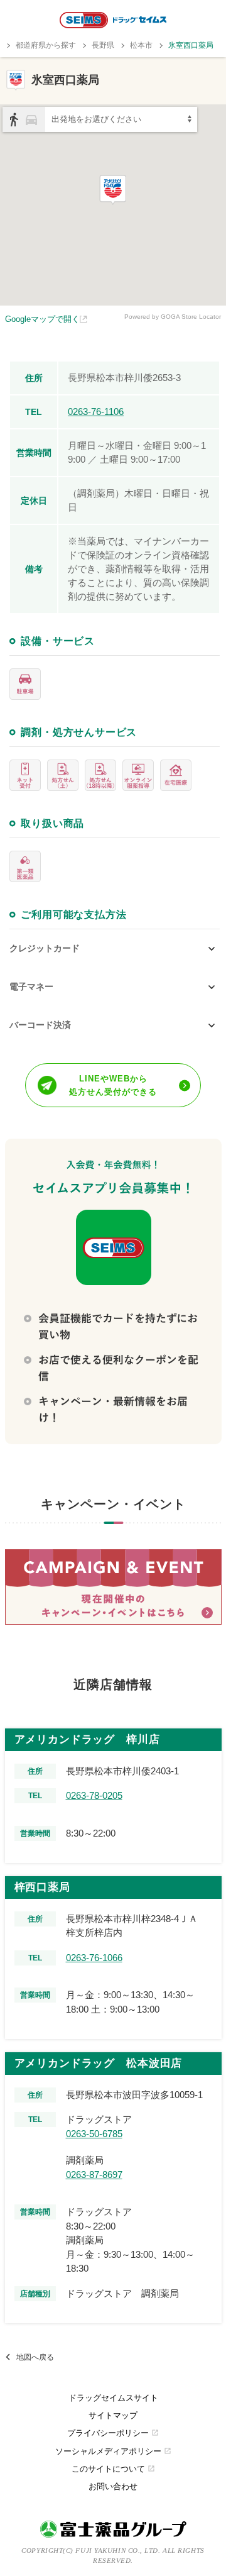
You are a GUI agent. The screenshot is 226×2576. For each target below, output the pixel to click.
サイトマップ (113, 2415)
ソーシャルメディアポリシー (113, 2451)
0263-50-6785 (94, 2134)
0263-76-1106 (96, 412)
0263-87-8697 (94, 2175)
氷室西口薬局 (191, 45)
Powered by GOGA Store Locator (173, 317)
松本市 (141, 45)
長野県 (103, 45)
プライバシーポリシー (113, 2433)
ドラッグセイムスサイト (113, 2398)
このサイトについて (113, 2469)
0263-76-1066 (94, 1958)
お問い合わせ (113, 2486)
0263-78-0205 (94, 1795)
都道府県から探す (46, 45)
